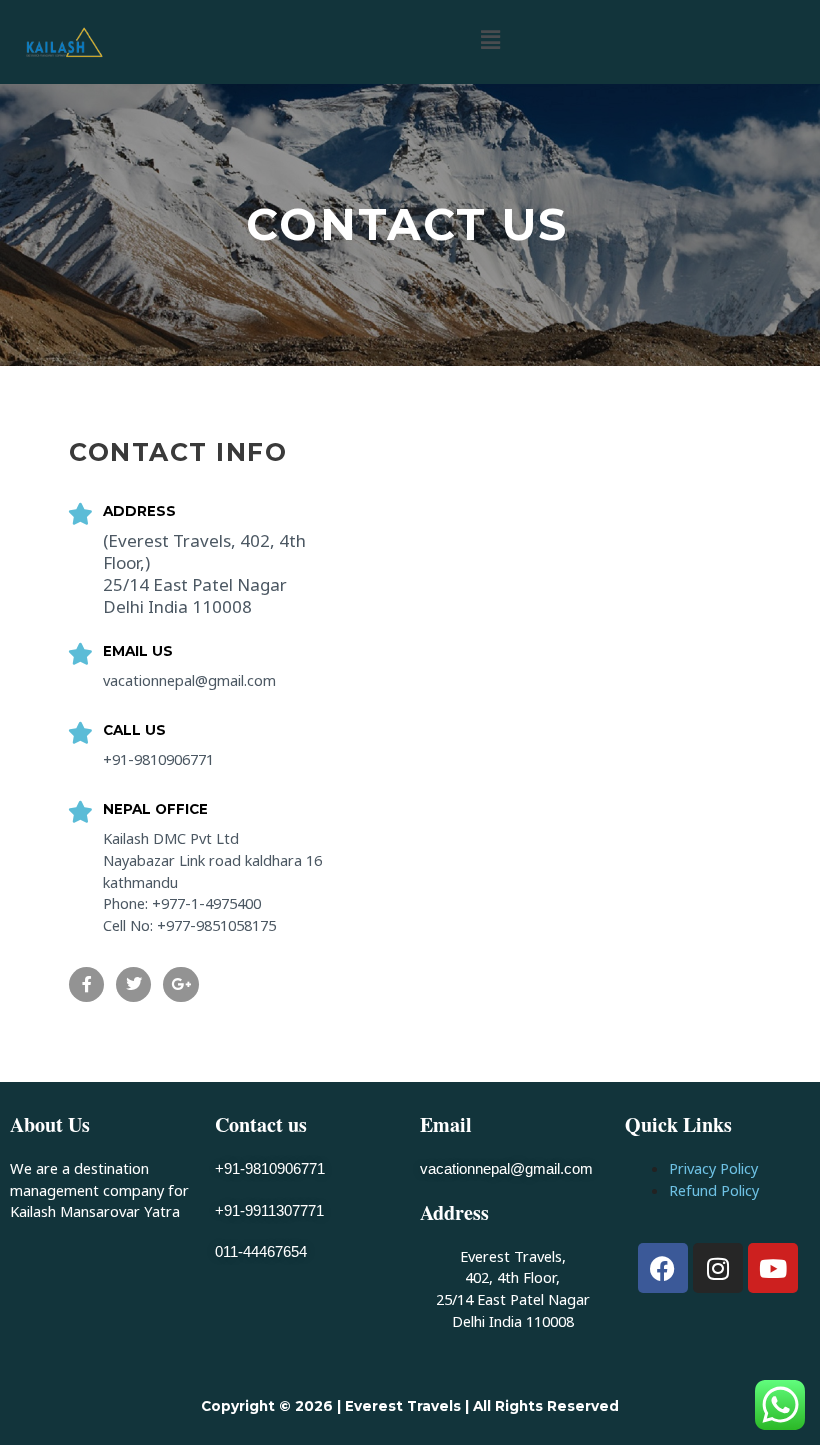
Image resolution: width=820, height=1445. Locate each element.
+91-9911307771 (269, 1211)
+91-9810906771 (270, 1169)
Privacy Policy (713, 1168)
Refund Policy (714, 1190)
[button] (490, 39)
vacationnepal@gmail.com (506, 1169)
